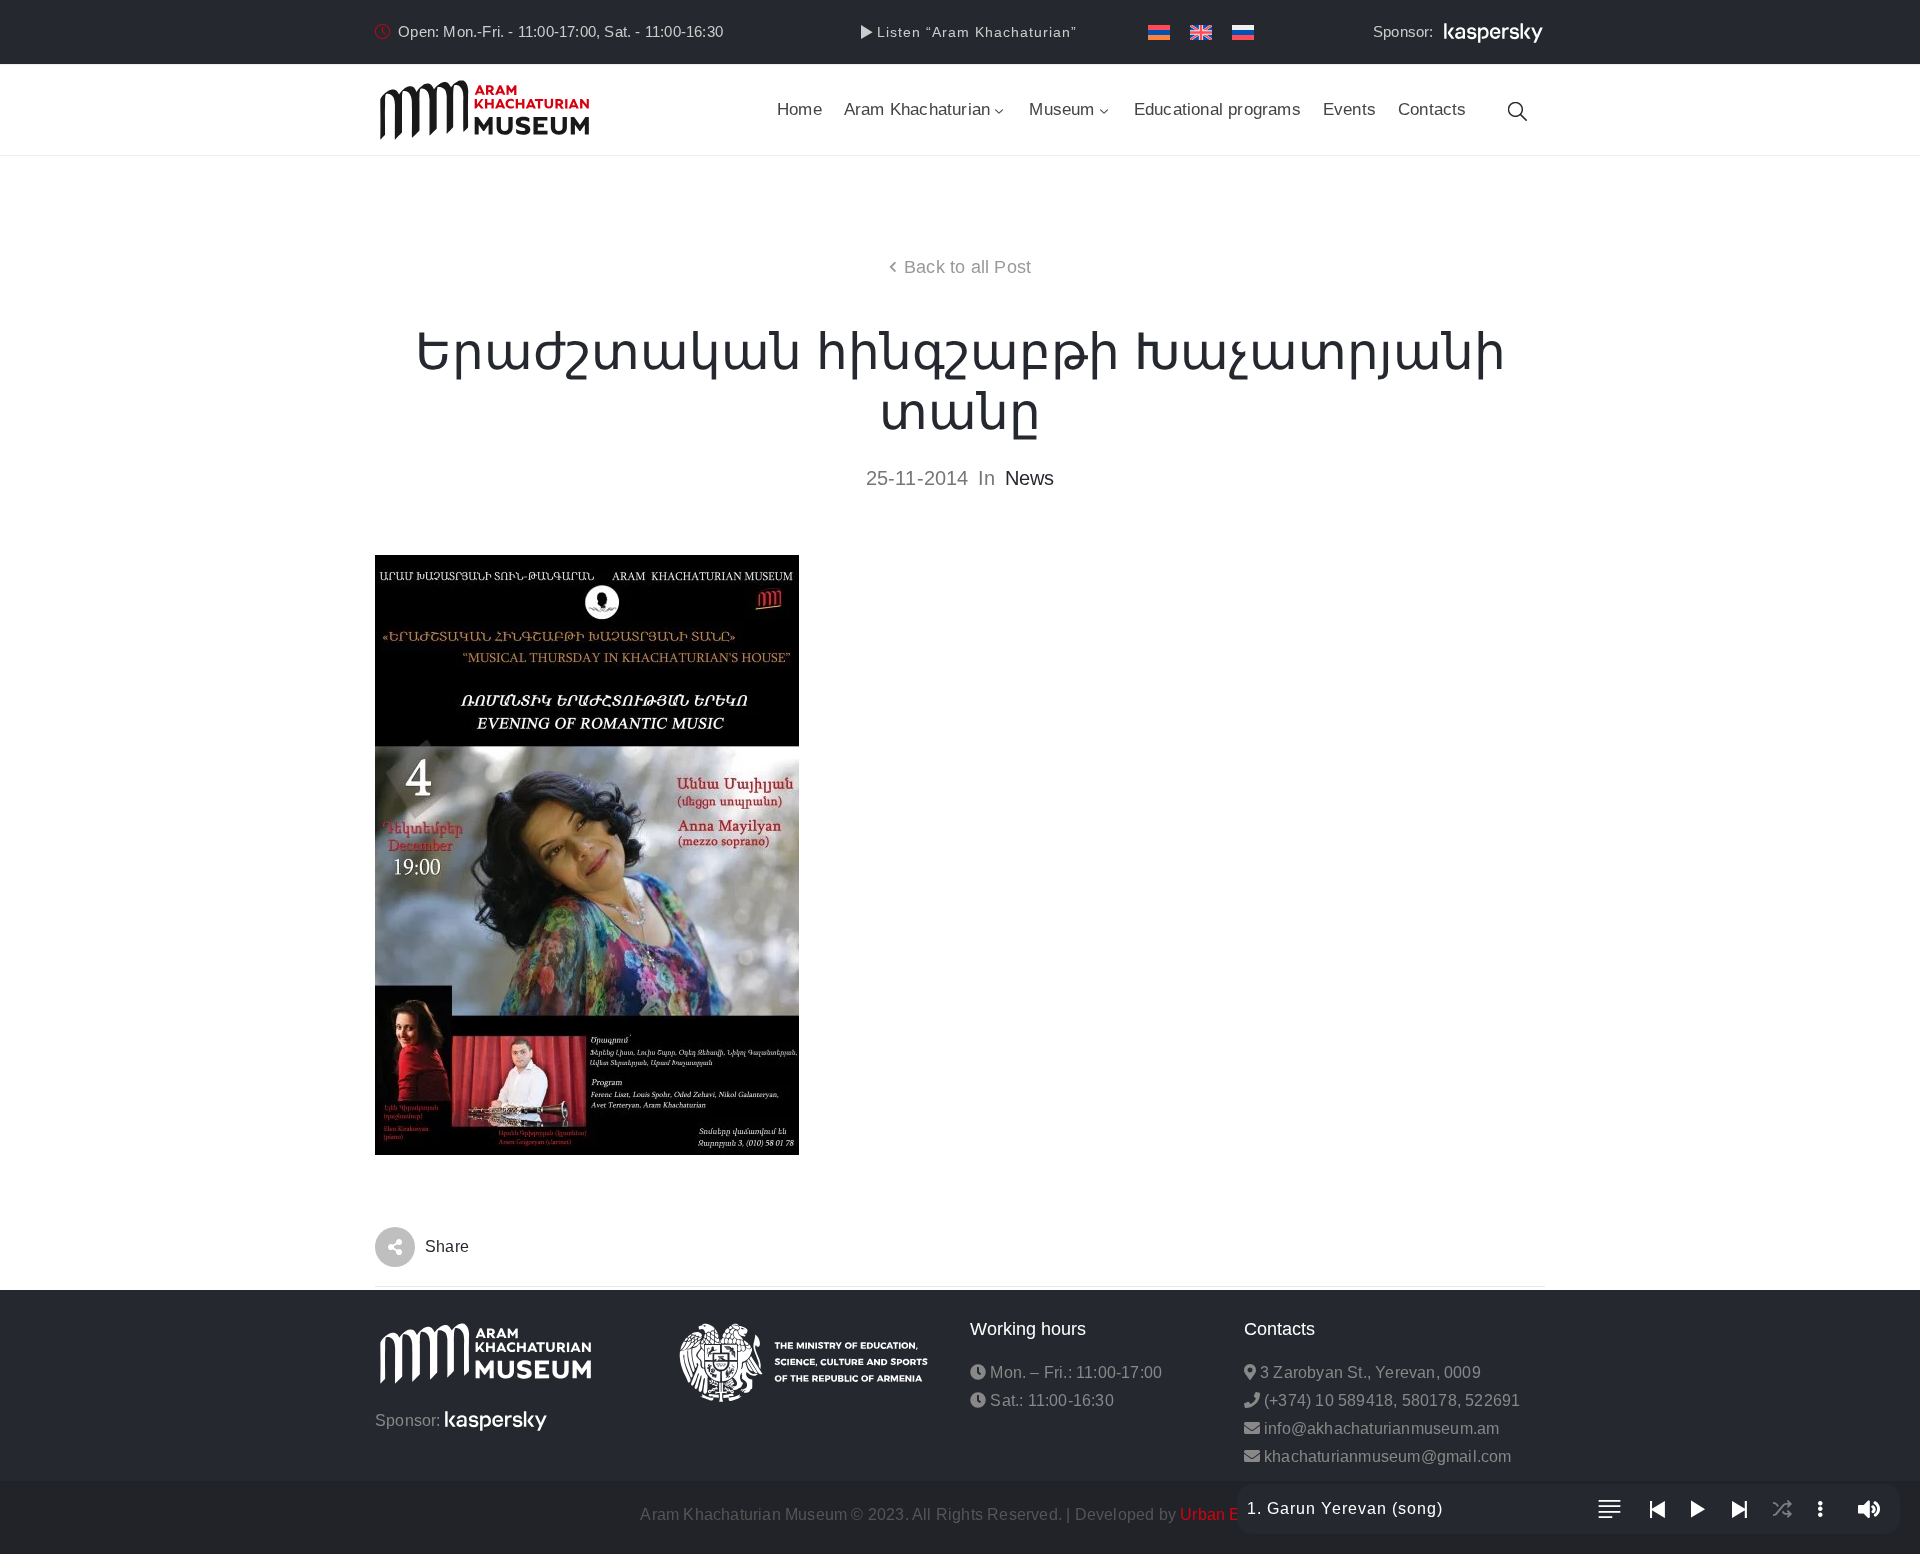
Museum (1061, 109)
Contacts (1432, 109)
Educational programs (1217, 109)
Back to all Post (967, 267)
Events (1349, 109)
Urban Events (1229, 1514)
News (1030, 478)
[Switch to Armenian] (1159, 32)
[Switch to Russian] (1243, 32)
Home (799, 109)
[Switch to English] (1201, 32)
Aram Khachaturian (917, 109)
